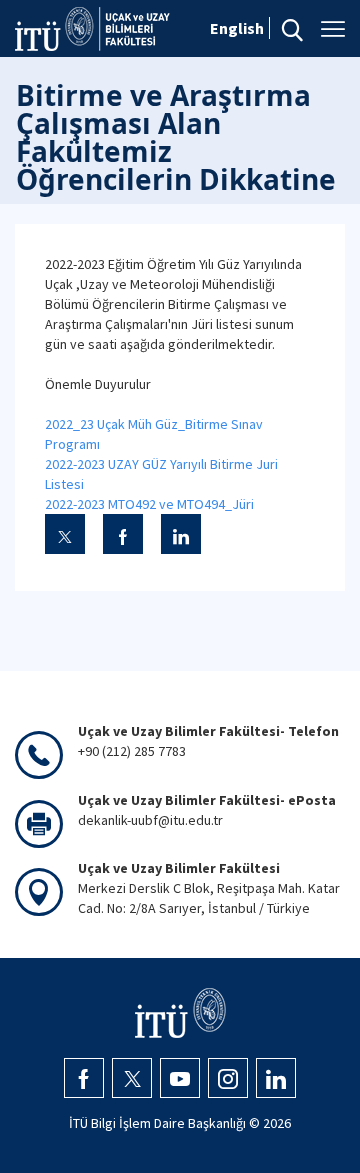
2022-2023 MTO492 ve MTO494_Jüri (149, 504)
